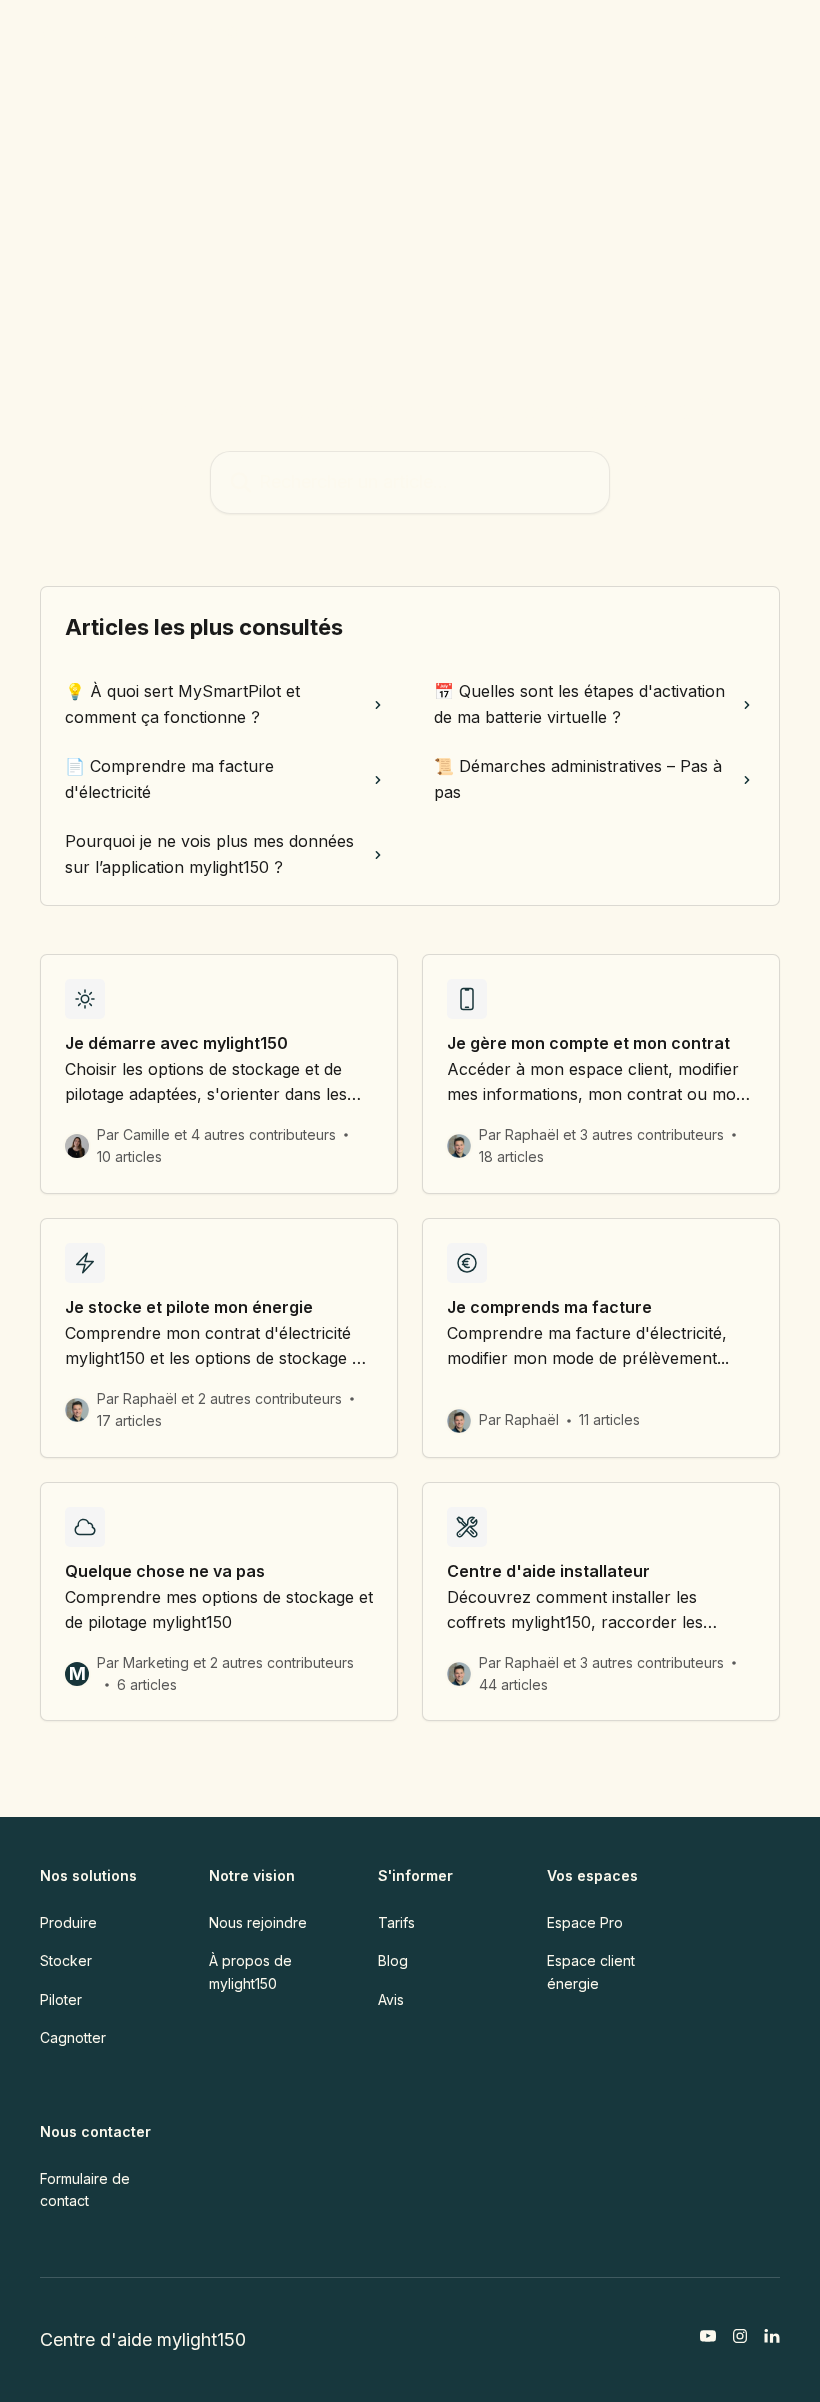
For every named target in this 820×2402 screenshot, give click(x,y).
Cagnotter (73, 2037)
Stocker (66, 1960)
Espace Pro (585, 1922)
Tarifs (396, 1922)
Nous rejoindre (258, 1922)
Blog (393, 1960)
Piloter (61, 1999)
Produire (68, 1922)
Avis (391, 1999)
